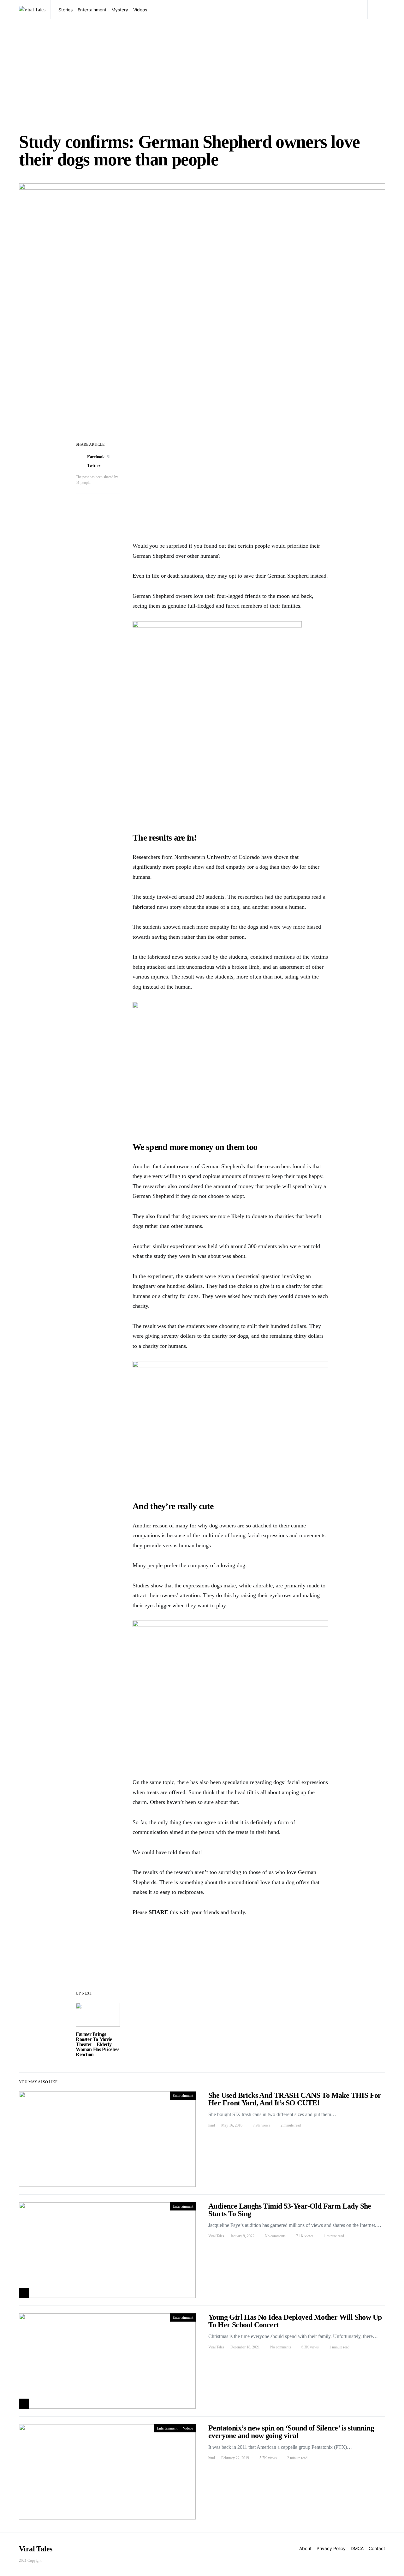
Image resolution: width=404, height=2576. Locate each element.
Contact (377, 2548)
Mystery (120, 10)
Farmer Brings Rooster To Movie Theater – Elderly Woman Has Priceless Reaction (97, 2044)
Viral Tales (216, 2236)
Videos (140, 10)
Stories (65, 10)
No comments (275, 2236)
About (305, 2548)
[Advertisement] (202, 76)
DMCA (357, 2548)
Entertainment (92, 10)
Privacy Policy (331, 2548)
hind (212, 2125)
